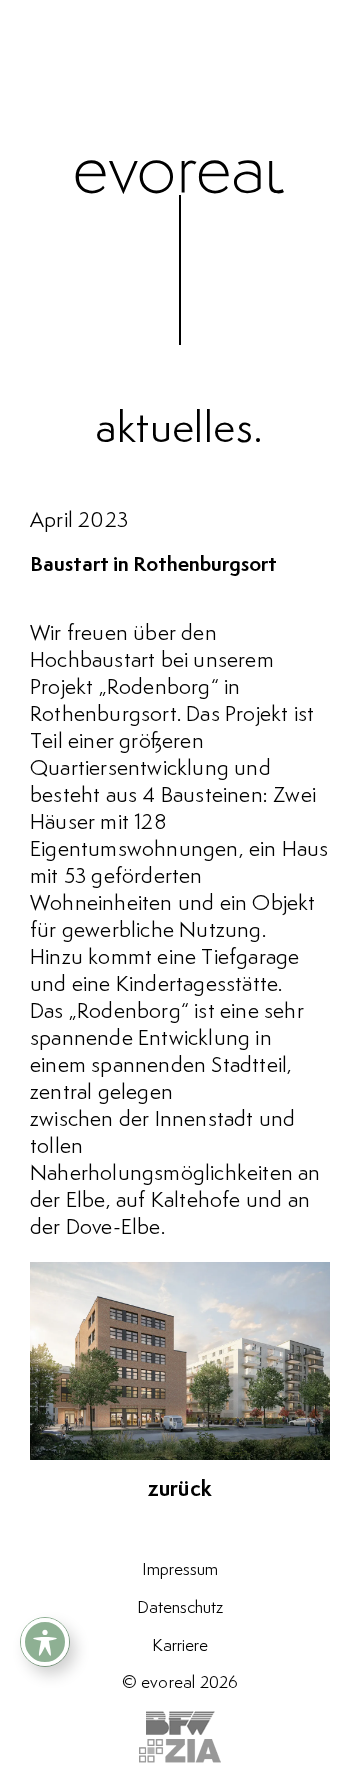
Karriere (180, 1646)
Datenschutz (180, 1608)
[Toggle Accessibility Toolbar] (45, 1642)
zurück (180, 1490)
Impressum (180, 1570)
